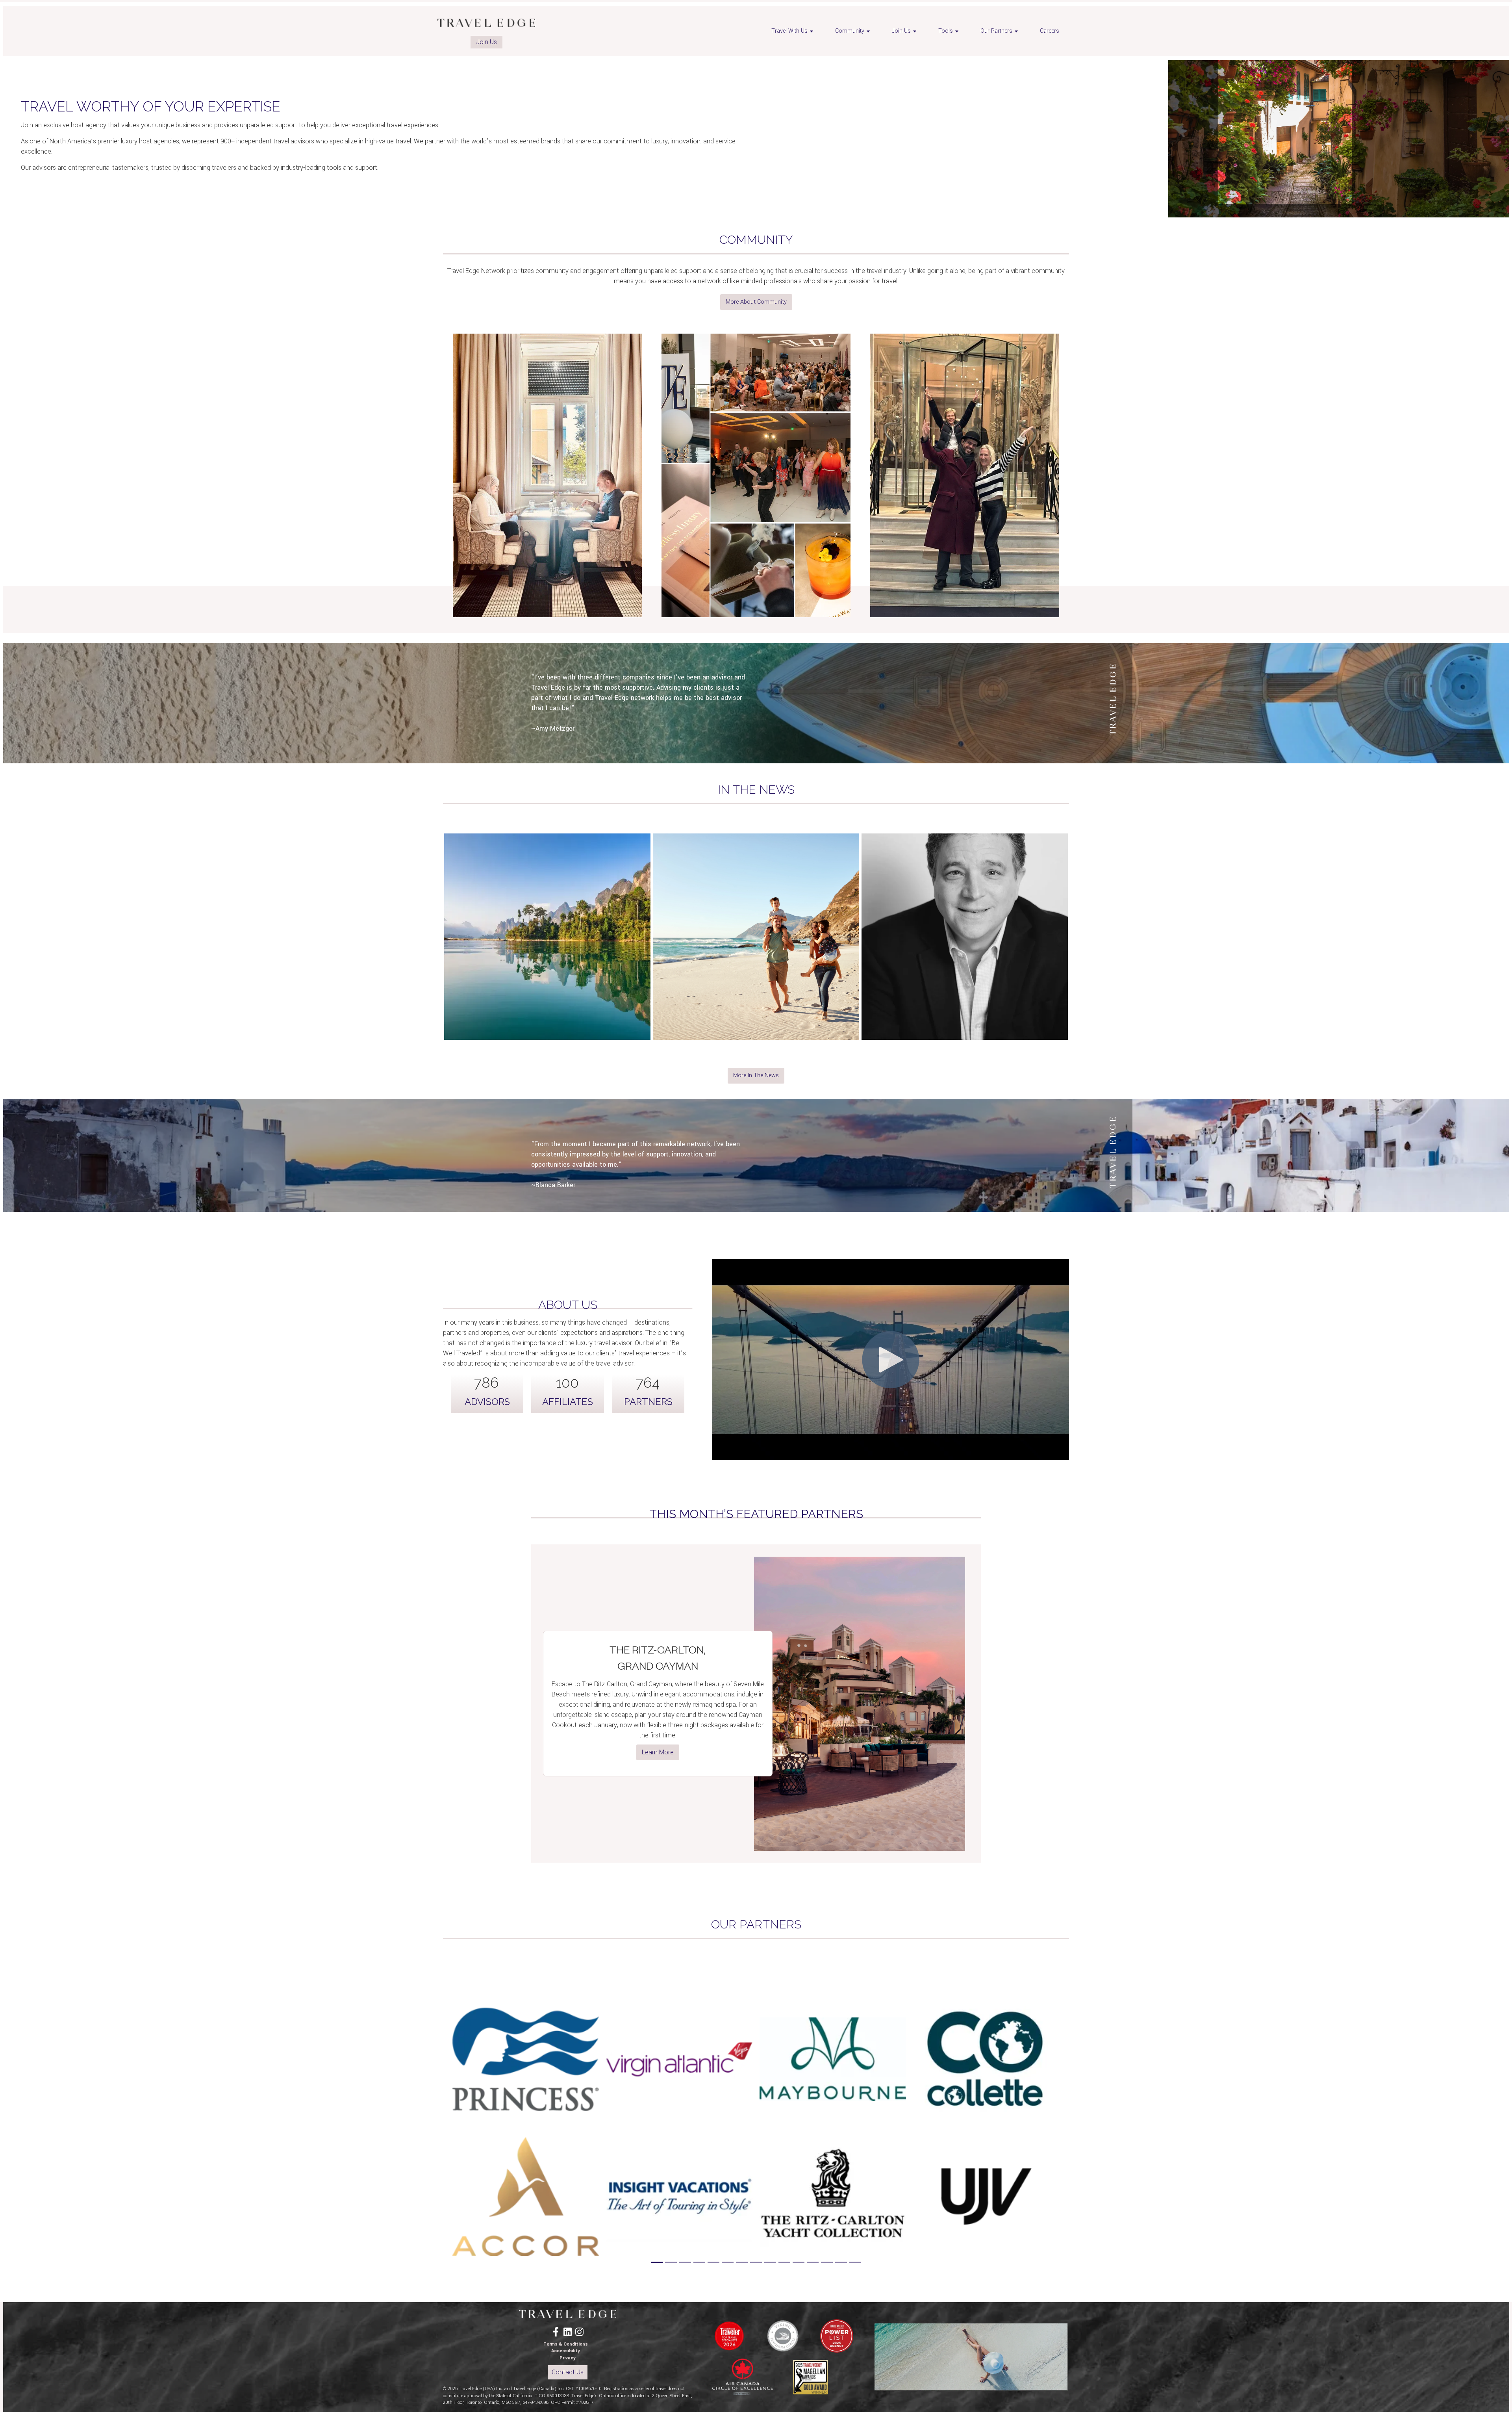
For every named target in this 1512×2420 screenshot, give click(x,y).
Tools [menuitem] (946, 31)
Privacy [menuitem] (568, 2358)
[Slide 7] (742, 2262)
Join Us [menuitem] (901, 31)
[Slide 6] (728, 2262)
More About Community (756, 302)
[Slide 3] (685, 2262)
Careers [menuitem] (1050, 31)
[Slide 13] (827, 2262)
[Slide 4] (699, 2262)
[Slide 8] (756, 2262)
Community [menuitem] (850, 31)
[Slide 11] (799, 2262)
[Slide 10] (784, 2262)
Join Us (486, 42)
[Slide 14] (841, 2262)
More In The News (756, 1075)
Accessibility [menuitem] (566, 2351)
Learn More (658, 1752)
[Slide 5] (713, 2262)
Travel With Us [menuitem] (789, 31)
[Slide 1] (657, 2262)
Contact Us (568, 2372)
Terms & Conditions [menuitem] (566, 2344)
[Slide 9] (770, 2262)
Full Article (547, 968)
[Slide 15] (855, 2262)
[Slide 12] (813, 2262)
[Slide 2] (671, 2262)
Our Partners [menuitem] (996, 31)
